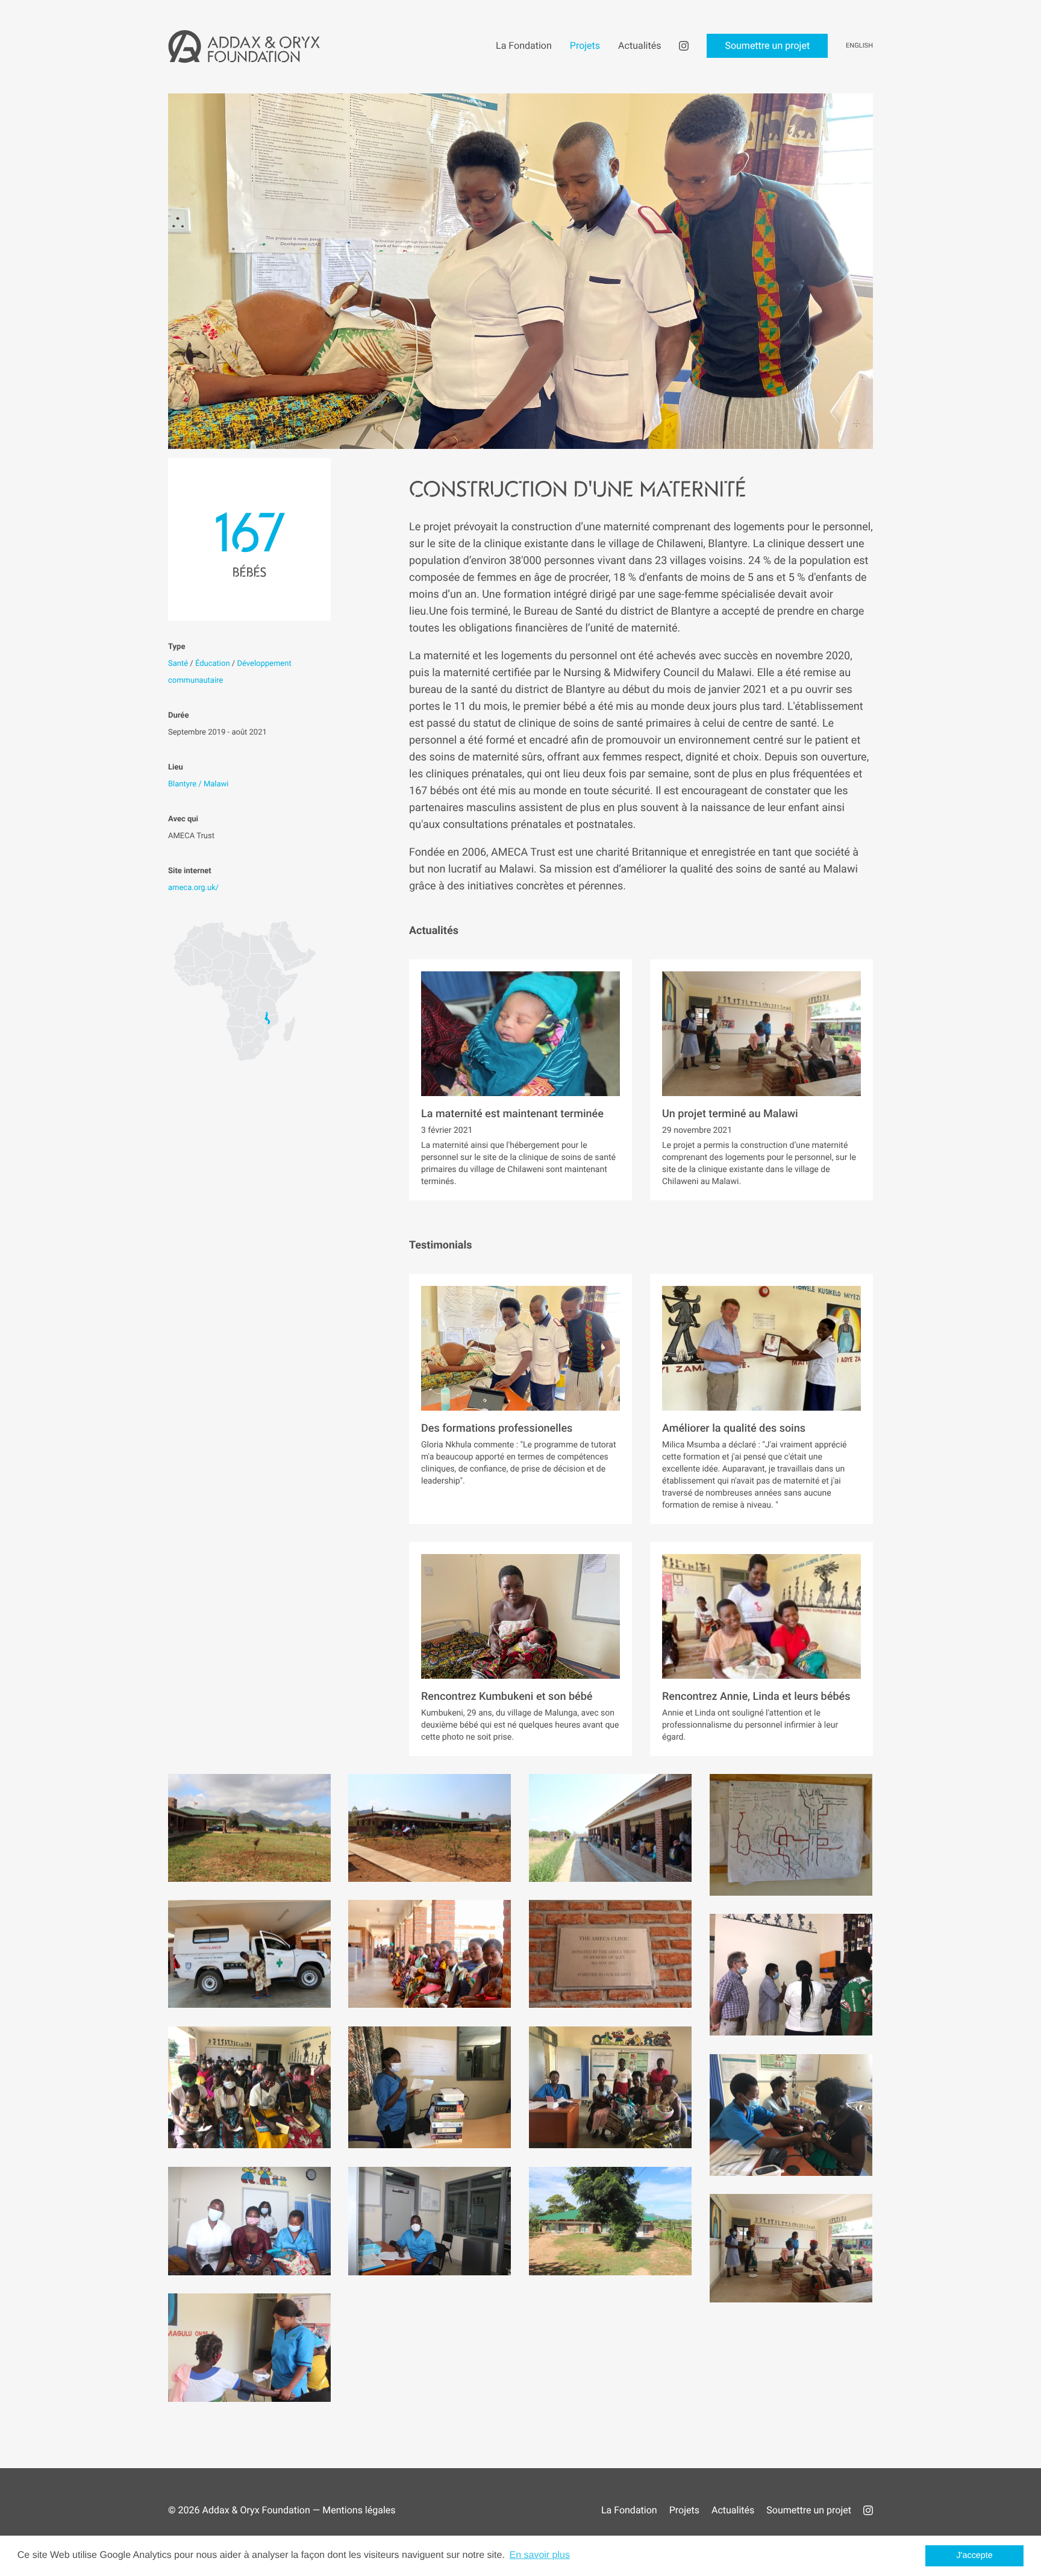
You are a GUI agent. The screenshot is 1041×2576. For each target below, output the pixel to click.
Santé (178, 664)
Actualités (733, 2510)
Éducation (213, 664)
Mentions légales (359, 2510)
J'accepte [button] (975, 2556)
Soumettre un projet (809, 2510)
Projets (684, 2510)
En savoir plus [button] (539, 2555)
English (859, 45)
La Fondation (629, 2510)
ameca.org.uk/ (193, 888)
